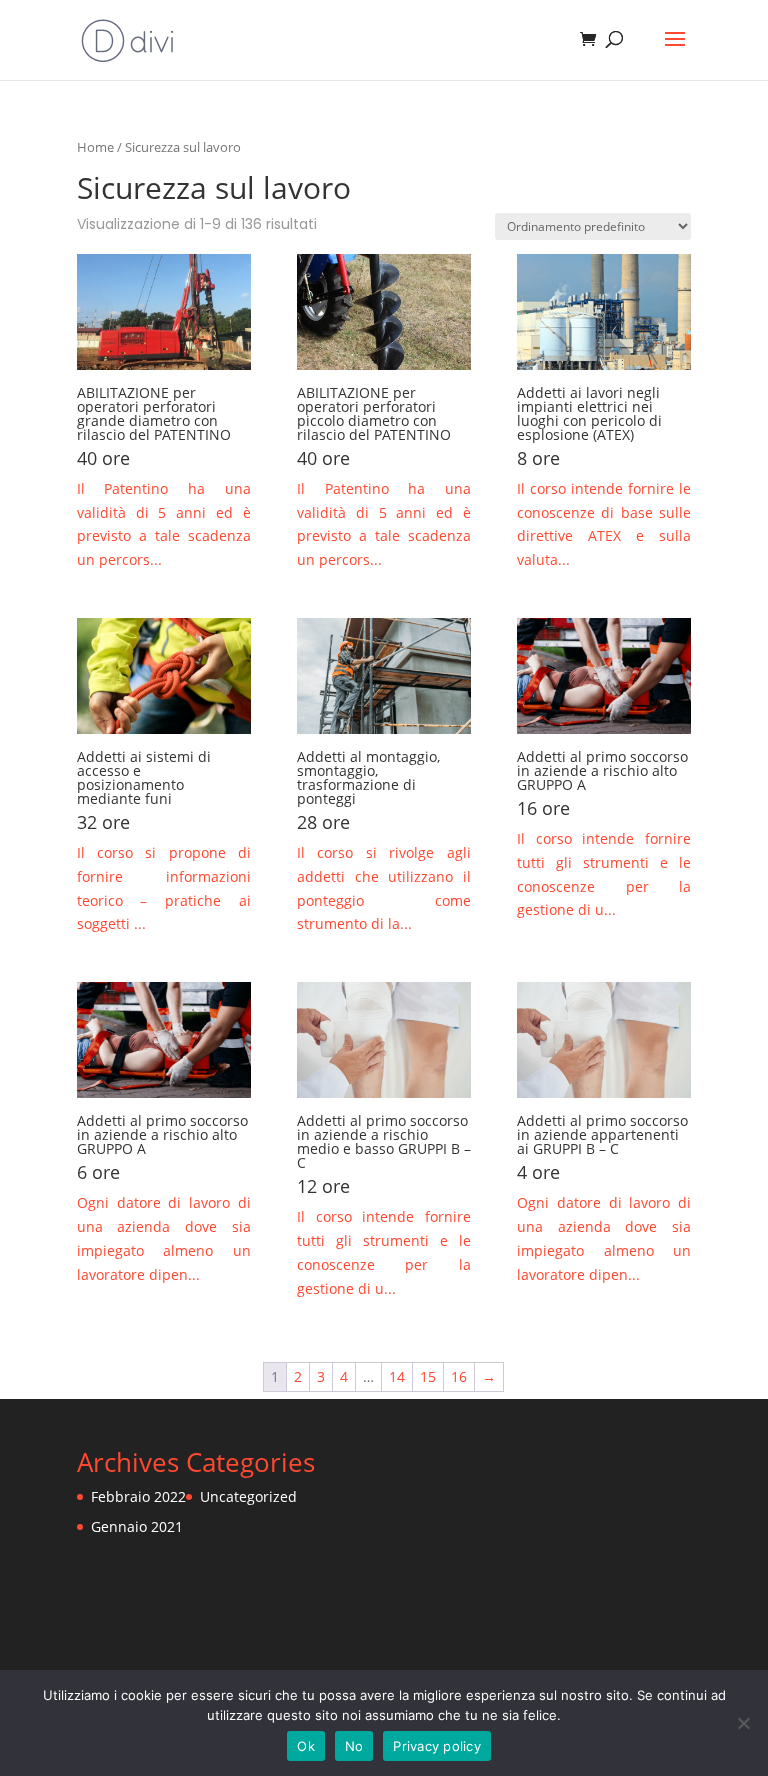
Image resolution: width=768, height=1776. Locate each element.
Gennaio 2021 (137, 1526)
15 (428, 1376)
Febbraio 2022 (138, 1496)
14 (397, 1376)
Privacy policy (437, 1746)
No (354, 1746)
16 (459, 1376)
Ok (306, 1746)
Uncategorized (248, 1496)
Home (95, 147)
